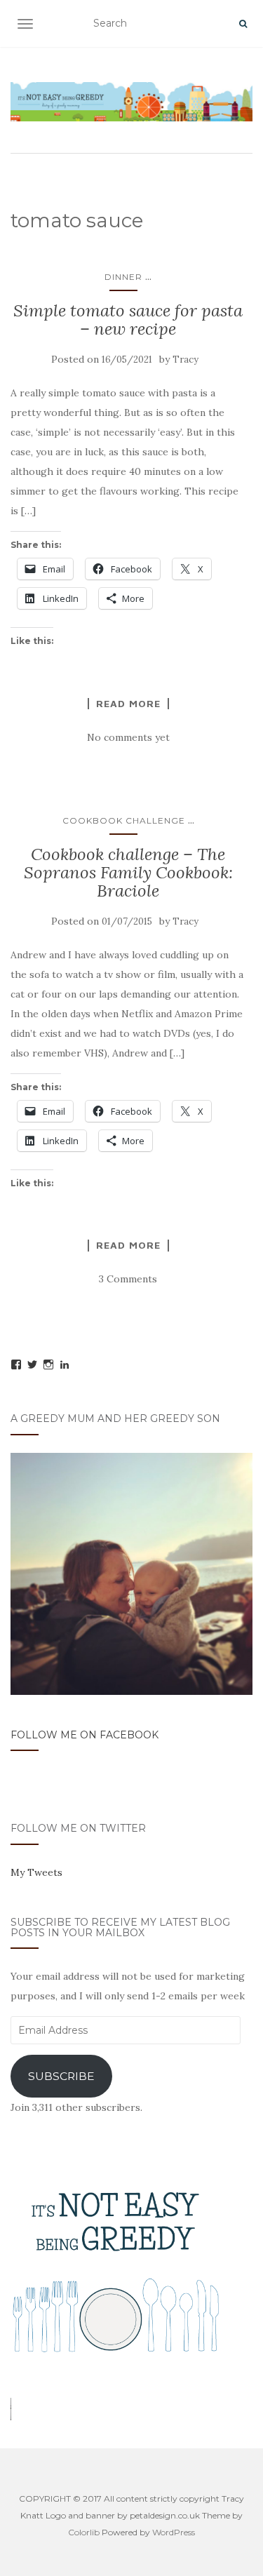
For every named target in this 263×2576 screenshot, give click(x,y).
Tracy (186, 360)
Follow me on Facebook (85, 1735)
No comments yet (128, 737)
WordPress (174, 2532)
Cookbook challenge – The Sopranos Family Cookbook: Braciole (128, 873)
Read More (128, 704)
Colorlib (84, 2532)
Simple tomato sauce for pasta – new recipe (128, 320)
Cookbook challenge (124, 820)
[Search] (243, 24)
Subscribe (61, 2076)
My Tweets (36, 1872)
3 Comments (128, 1279)
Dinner (123, 277)
